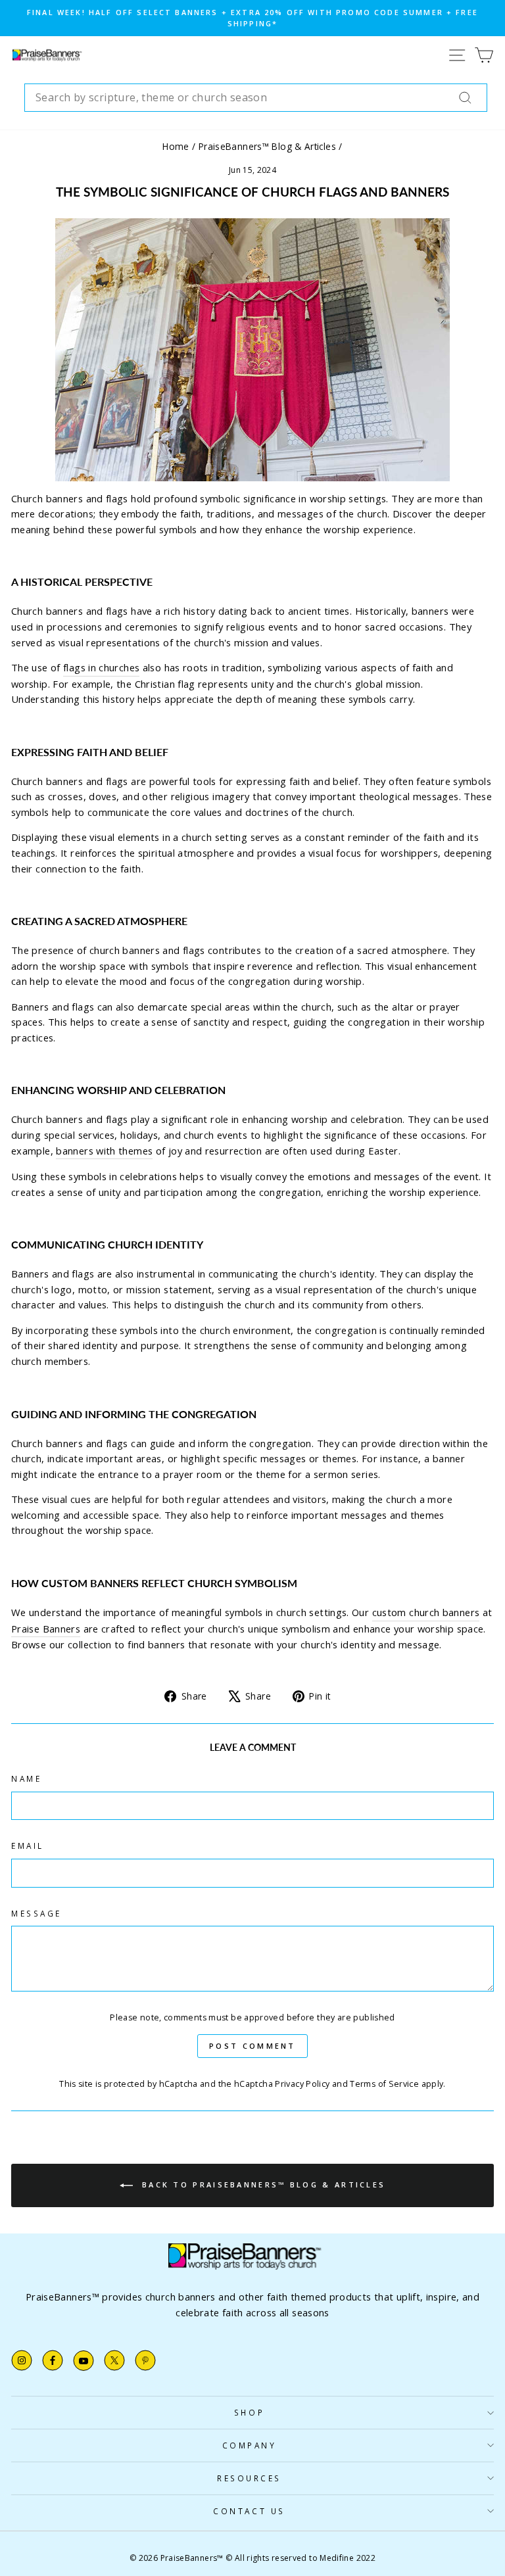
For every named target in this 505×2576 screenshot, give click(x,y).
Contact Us (249, 2511)
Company (250, 2445)
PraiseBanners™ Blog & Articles (267, 146)
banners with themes (104, 1151)
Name (26, 1778)
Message (36, 1913)
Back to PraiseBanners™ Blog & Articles (262, 2184)
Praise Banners (46, 1629)
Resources (249, 2478)
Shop (249, 2412)
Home (176, 146)
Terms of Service (384, 2084)
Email (28, 1846)
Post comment (252, 2046)
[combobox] (256, 98)
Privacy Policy (302, 2084)
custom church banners (426, 1612)
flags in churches (101, 667)
